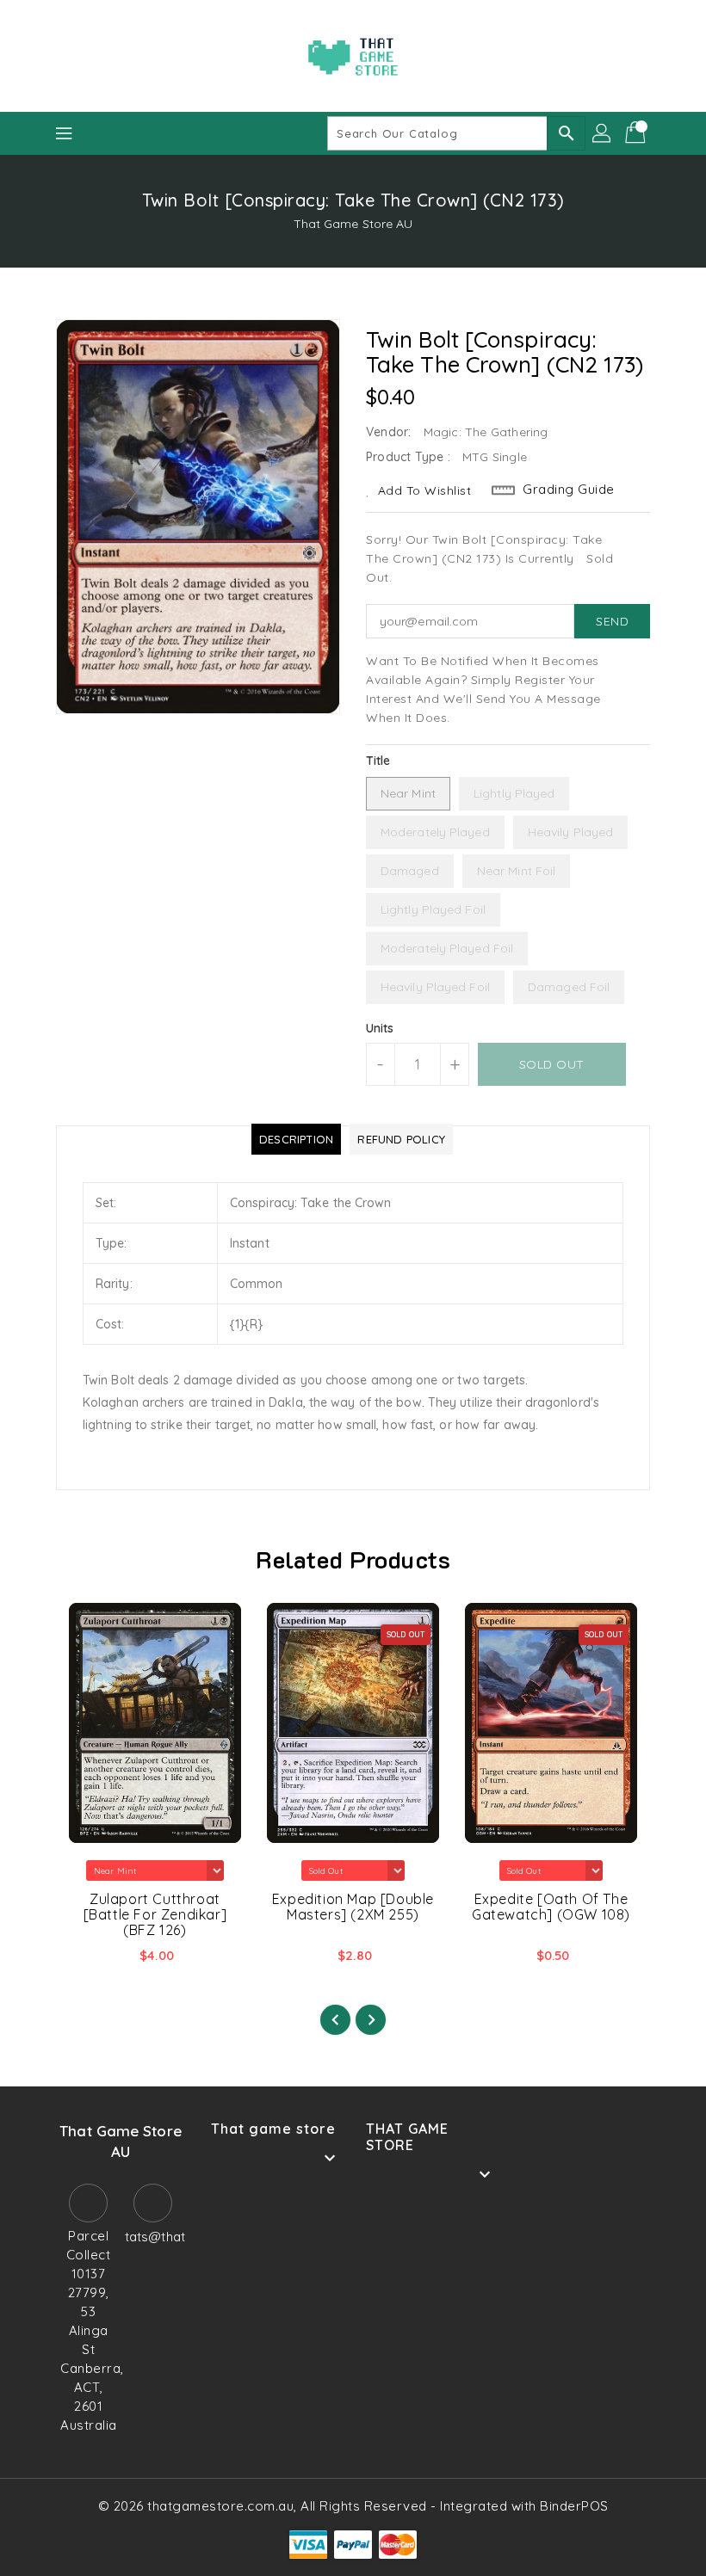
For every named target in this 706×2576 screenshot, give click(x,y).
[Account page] (603, 133)
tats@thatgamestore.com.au (153, 2237)
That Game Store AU (353, 224)
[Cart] (637, 133)
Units (380, 1028)
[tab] (296, 1139)
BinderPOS (574, 2506)
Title (378, 761)
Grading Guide (569, 489)
